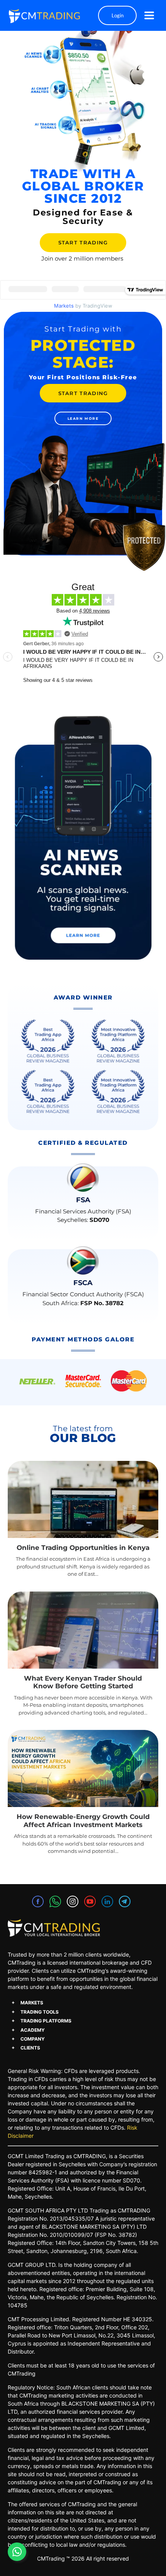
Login (118, 15)
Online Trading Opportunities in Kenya (83, 1548)
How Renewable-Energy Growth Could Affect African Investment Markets (83, 1821)
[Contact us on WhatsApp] (17, 2552)
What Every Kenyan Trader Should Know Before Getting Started (83, 1682)
